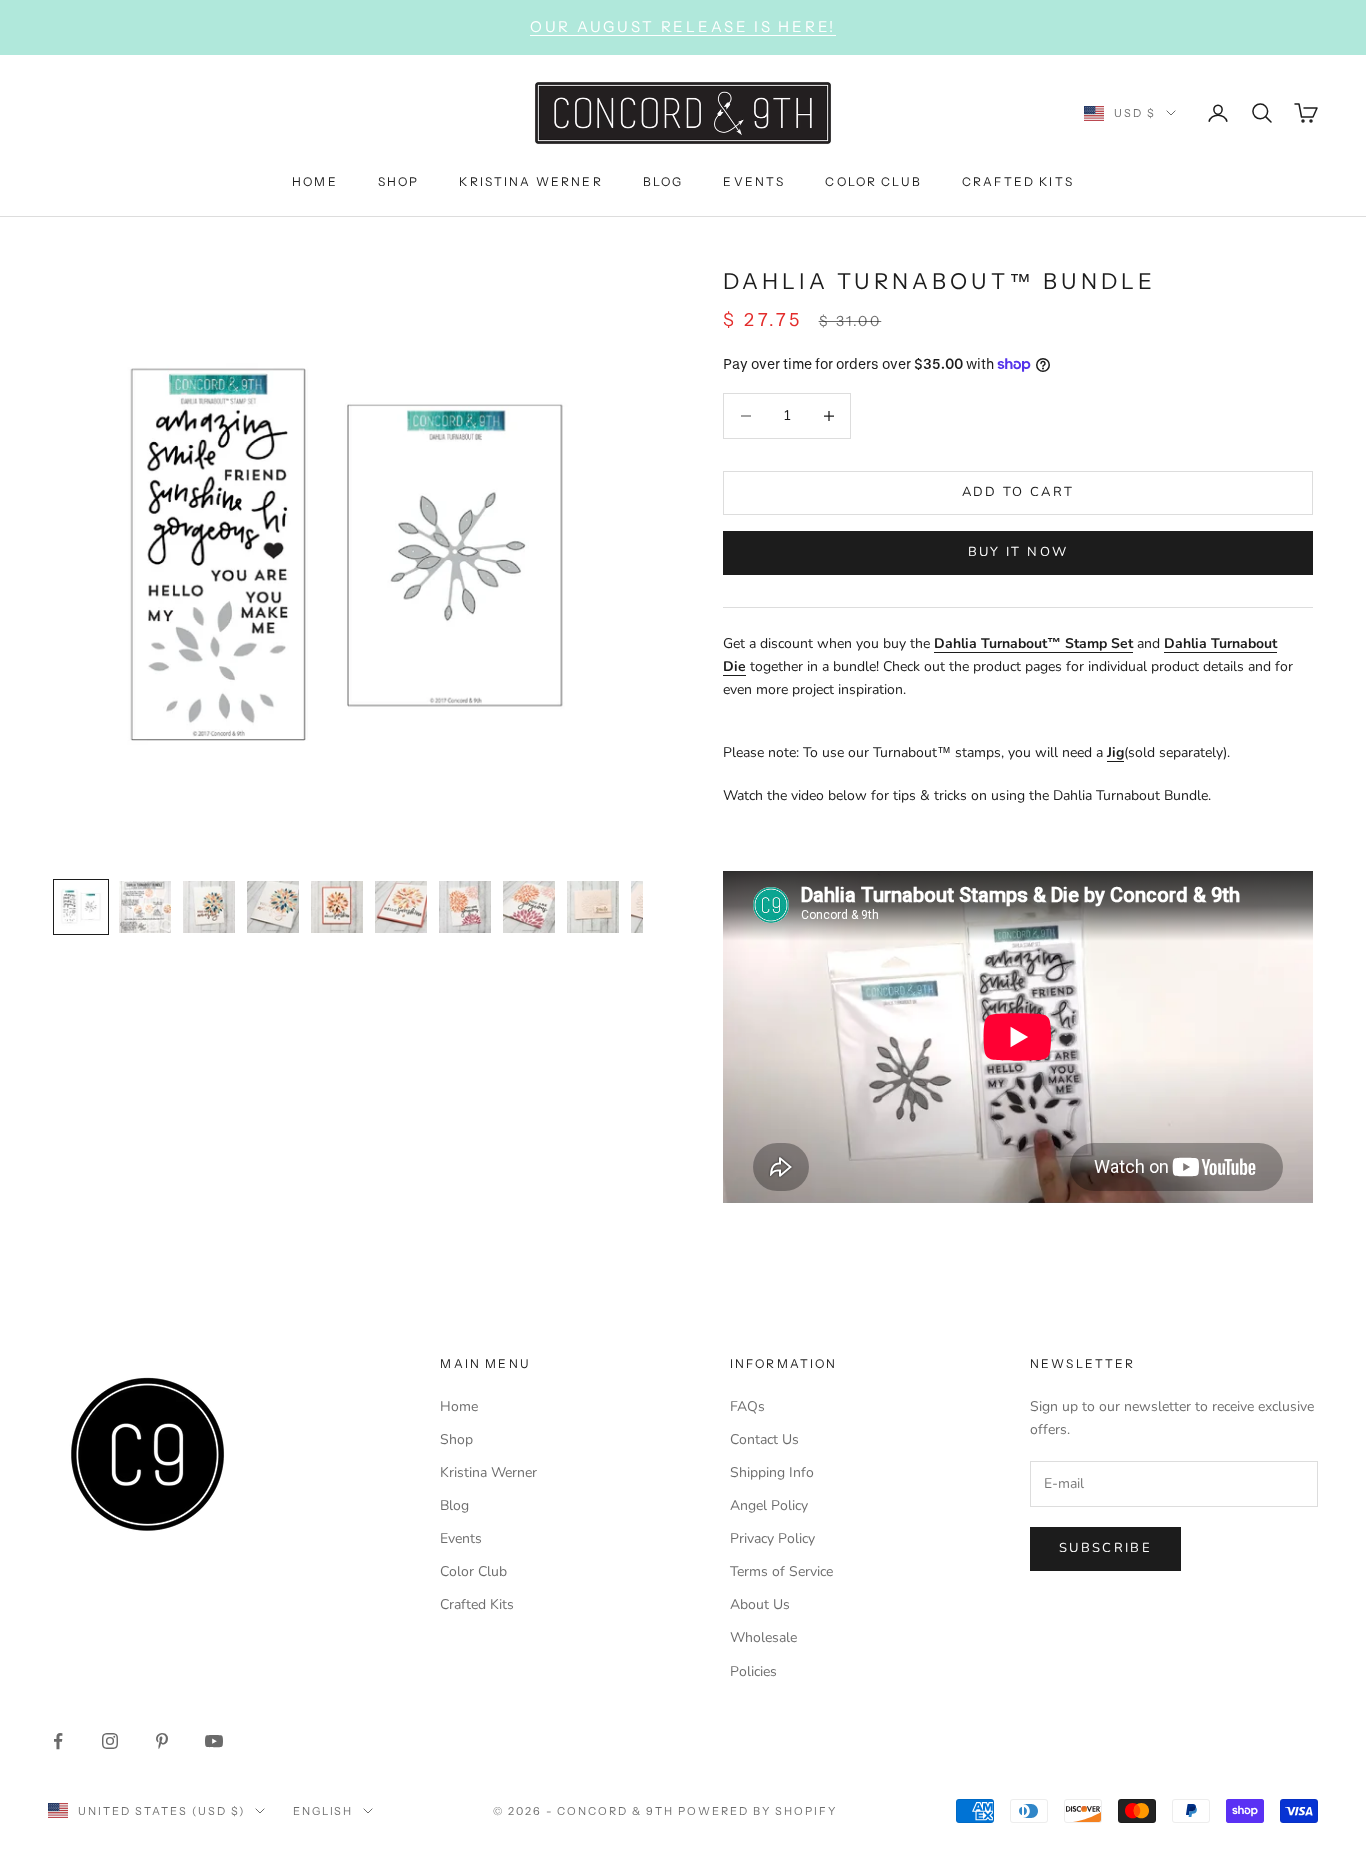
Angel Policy (769, 1505)
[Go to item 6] (401, 907)
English (323, 1811)
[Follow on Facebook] (58, 1741)
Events (461, 1538)
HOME (315, 180)
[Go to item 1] (81, 907)
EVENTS (754, 180)
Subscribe (1105, 1548)
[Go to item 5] (337, 907)
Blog (454, 1505)
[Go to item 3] (209, 907)
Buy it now (1018, 552)
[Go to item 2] (145, 907)
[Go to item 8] (529, 907)
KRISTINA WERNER (530, 180)
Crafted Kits (477, 1604)
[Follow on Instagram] (110, 1741)
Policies (753, 1671)
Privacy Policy (772, 1538)
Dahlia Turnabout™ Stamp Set (1033, 643)
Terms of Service (781, 1571)
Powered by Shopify (757, 1811)
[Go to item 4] (273, 907)
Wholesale (763, 1637)
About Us (760, 1604)
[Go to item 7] (465, 907)
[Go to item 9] (593, 907)
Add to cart (1018, 492)
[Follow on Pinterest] (162, 1741)
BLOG (663, 180)
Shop (456, 1439)
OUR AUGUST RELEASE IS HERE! (683, 26)
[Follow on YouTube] (214, 1741)
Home (459, 1406)
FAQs (747, 1406)
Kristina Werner (488, 1472)
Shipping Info (772, 1472)
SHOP (399, 180)
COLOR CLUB (873, 180)
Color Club (473, 1571)
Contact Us (764, 1439)
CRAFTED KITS (1018, 180)
